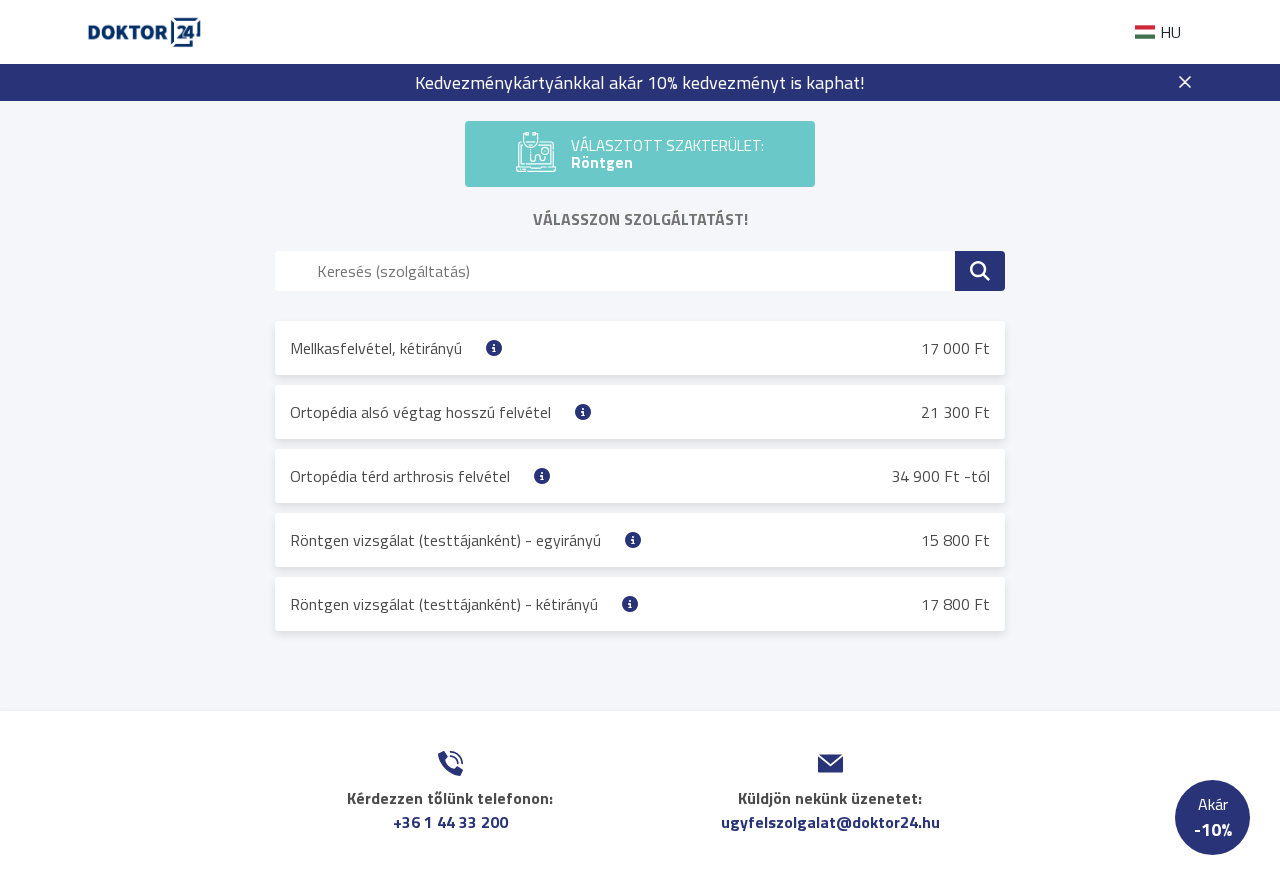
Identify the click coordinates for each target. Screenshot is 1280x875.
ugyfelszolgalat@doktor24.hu (830, 822)
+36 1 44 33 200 (450, 822)
